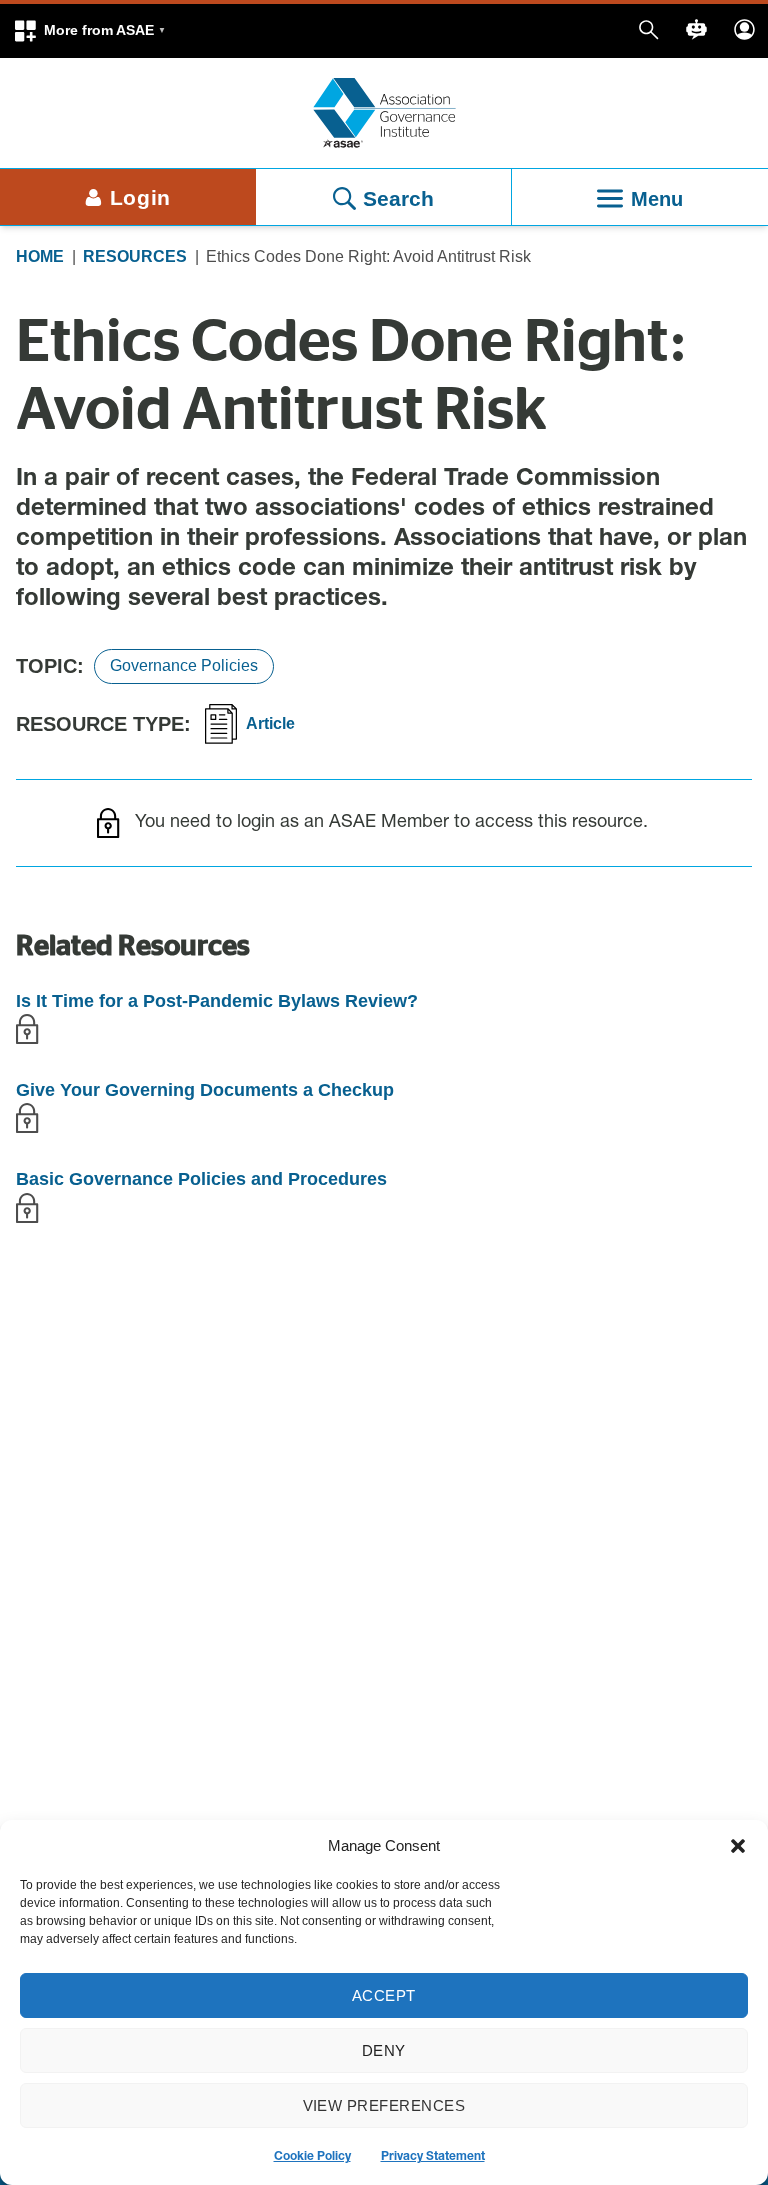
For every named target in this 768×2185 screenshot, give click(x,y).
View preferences (384, 2105)
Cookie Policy (312, 2157)
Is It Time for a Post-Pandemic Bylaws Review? (217, 1001)
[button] (89, 31)
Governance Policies (184, 665)
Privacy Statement (433, 2157)
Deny (384, 2050)
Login (141, 197)
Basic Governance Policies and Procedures (201, 1179)
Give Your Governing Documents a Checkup (205, 1090)
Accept (384, 1995)
